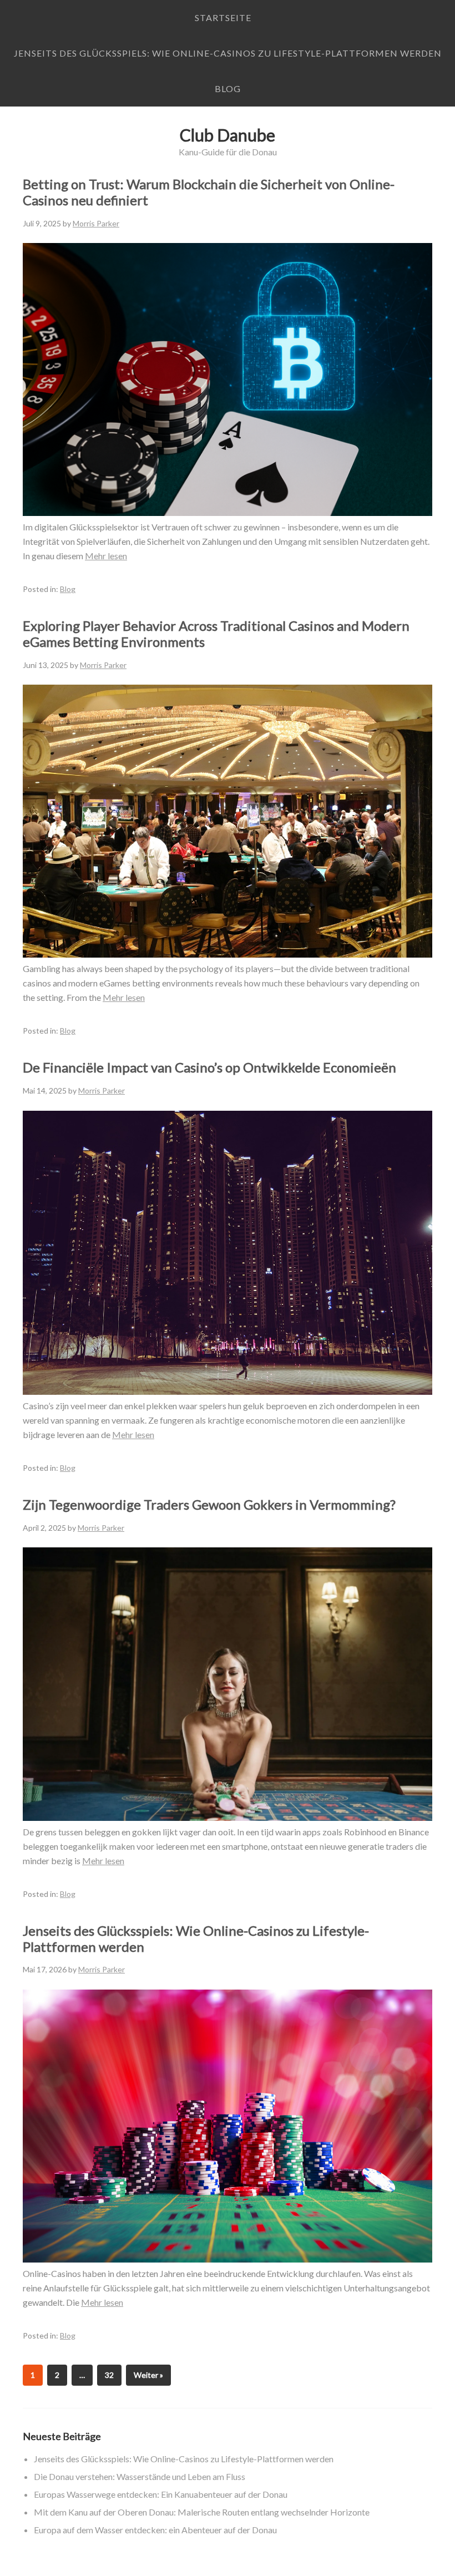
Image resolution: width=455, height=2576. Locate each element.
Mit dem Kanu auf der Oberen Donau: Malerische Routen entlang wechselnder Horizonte (202, 2512)
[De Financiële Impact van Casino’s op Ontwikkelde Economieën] (228, 1391)
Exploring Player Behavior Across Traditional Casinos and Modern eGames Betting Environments (216, 634)
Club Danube (228, 135)
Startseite (223, 17)
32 (109, 2375)
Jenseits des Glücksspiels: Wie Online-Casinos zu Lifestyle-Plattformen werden (228, 53)
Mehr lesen (106, 556)
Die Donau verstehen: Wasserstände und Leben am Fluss (140, 2476)
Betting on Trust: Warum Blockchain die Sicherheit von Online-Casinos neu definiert (209, 192)
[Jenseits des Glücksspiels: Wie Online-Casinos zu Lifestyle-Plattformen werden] (228, 2259)
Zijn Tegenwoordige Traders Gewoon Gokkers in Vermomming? (209, 1504)
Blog (228, 88)
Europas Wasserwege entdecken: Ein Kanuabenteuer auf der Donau (161, 2494)
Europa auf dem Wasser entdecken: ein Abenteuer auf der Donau (155, 2530)
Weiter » (148, 2375)
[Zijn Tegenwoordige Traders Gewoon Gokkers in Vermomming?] (228, 1817)
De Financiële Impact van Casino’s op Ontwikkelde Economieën (209, 1067)
